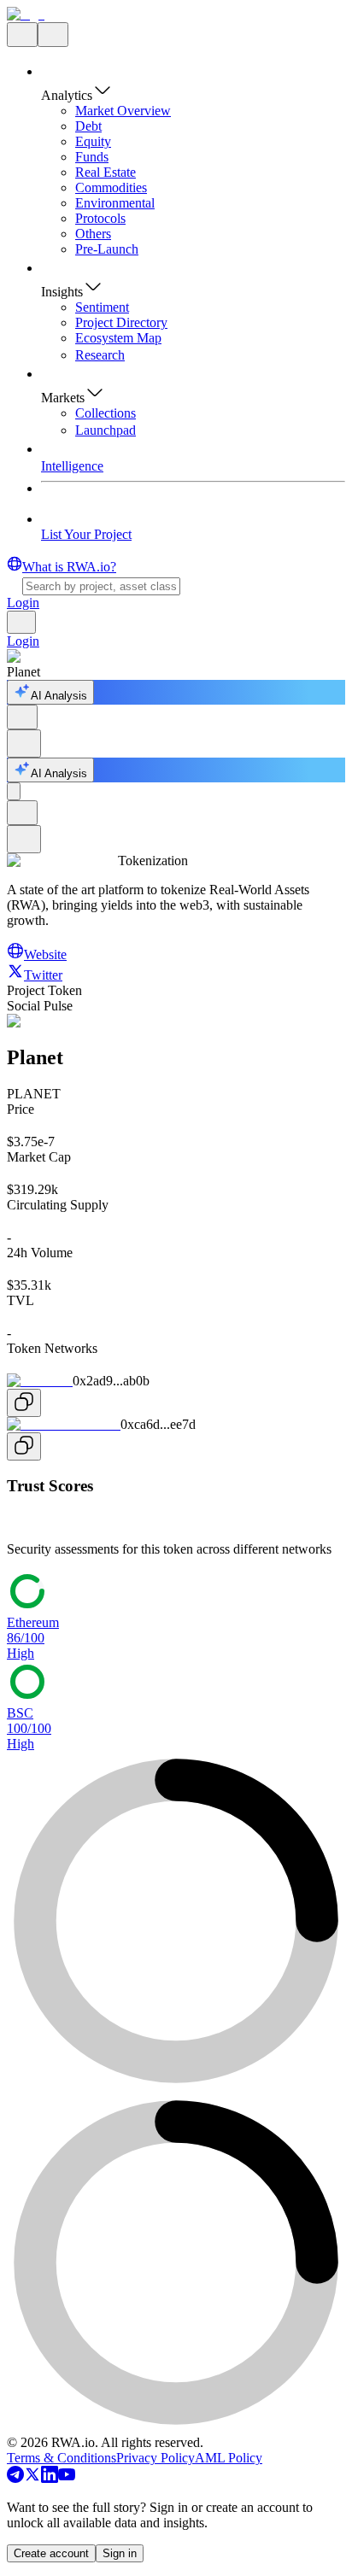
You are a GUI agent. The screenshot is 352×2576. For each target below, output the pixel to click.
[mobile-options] (14, 791)
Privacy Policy (155, 2458)
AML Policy (229, 2458)
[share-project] (22, 717)
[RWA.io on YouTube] (67, 2478)
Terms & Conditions (62, 2458)
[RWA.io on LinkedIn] (50, 2478)
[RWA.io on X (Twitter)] (32, 2478)
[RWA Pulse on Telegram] (15, 2478)
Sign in (120, 2553)
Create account (51, 2553)
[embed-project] (24, 744)
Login (23, 603)
